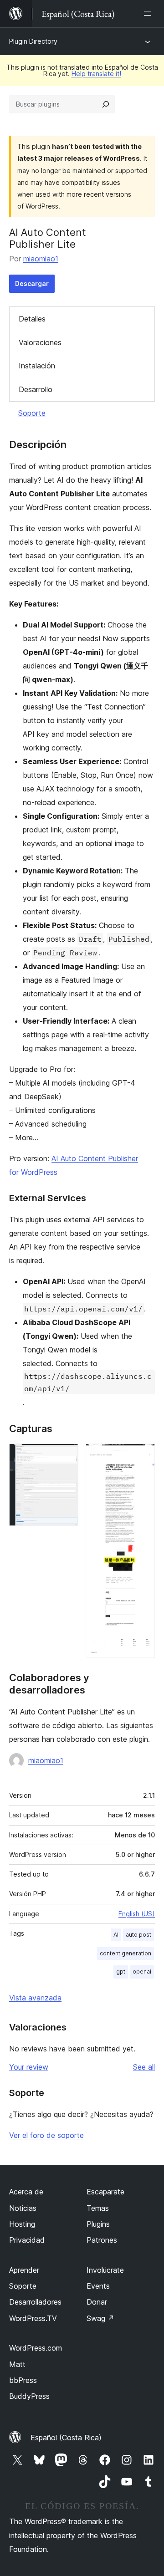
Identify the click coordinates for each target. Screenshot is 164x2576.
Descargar (32, 283)
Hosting (22, 2224)
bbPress (23, 2380)
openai (142, 1972)
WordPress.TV (33, 2318)
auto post (138, 1935)
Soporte (32, 413)
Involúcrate (105, 2270)
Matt (17, 2364)
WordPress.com (36, 2348)
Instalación (37, 366)
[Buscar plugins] (106, 104)
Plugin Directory (33, 41)
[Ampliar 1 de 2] (66, 1456)
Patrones (102, 2240)
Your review (29, 2067)
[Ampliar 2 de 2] (143, 1456)
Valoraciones (40, 342)
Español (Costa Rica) (66, 2438)
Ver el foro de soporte (46, 2135)
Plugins (98, 2224)
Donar (97, 2302)
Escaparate (105, 2192)
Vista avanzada (35, 1998)
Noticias (23, 2208)
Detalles (32, 319)
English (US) (137, 1914)
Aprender (24, 2270)
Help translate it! (96, 74)
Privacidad (27, 2240)
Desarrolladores (35, 2302)
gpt (121, 1972)
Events (98, 2286)
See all (144, 2067)
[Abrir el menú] (149, 14)
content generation (126, 1953)
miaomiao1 (41, 259)
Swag (100, 2318)
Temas (98, 2208)
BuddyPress (29, 2396)
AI (116, 1935)
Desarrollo (36, 389)
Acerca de (26, 2192)
